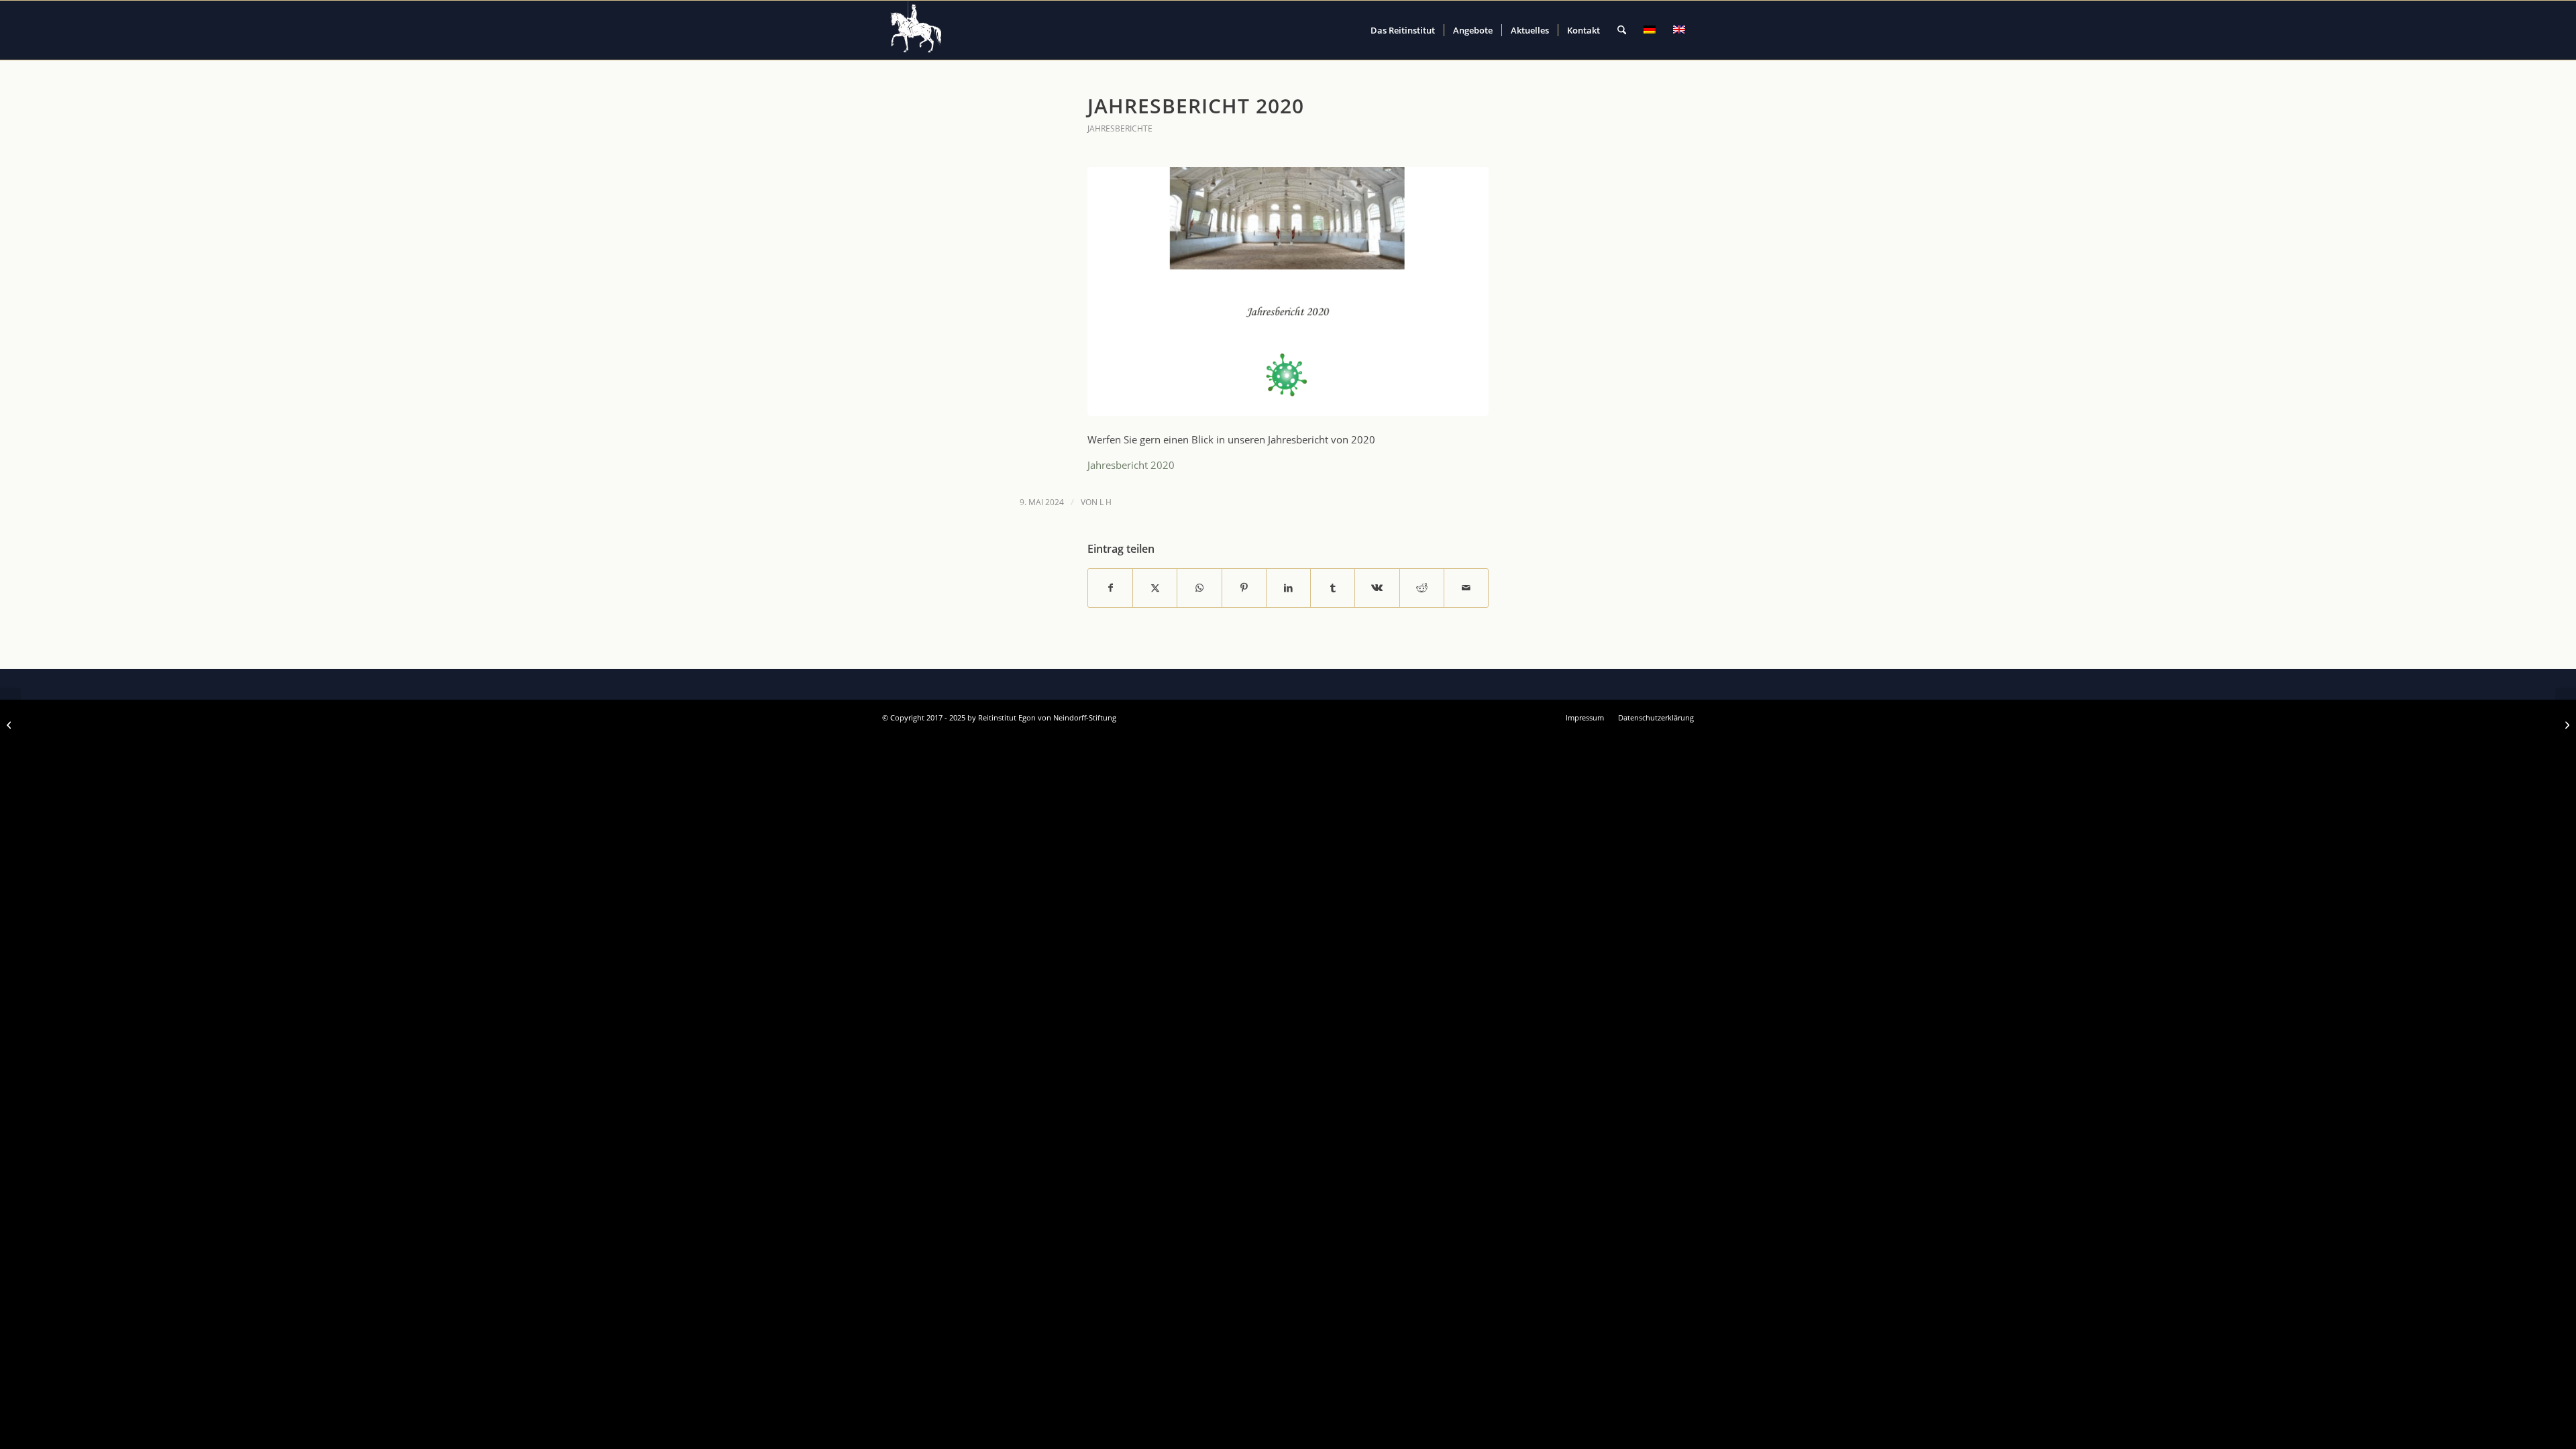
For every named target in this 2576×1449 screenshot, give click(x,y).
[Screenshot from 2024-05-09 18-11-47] (1288, 291)
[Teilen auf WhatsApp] (1199, 588)
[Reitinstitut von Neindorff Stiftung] (916, 30)
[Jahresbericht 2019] (10, 724)
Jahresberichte (1120, 128)
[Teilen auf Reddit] (1422, 588)
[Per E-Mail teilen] (1466, 588)
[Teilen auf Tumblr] (1333, 588)
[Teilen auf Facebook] (1110, 588)
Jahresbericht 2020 (1131, 465)
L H (1106, 502)
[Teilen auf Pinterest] (1244, 588)
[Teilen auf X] (1155, 588)
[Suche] (1622, 30)
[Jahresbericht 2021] (2566, 724)
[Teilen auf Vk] (1377, 588)
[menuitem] (1403, 30)
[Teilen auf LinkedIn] (1288, 588)
